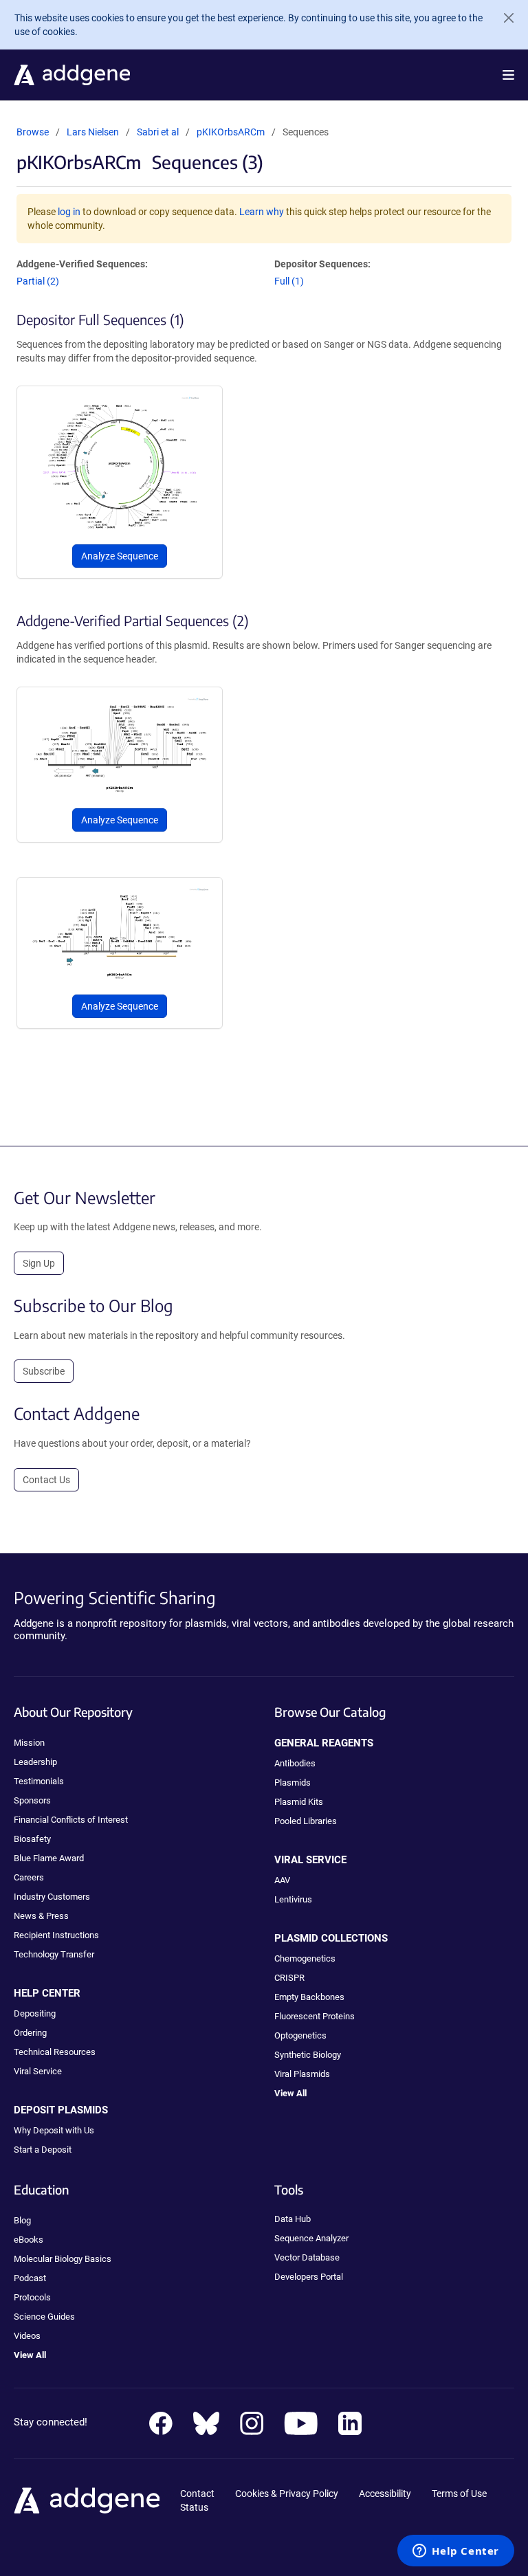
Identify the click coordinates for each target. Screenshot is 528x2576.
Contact (197, 2494)
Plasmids (293, 1783)
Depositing (35, 2013)
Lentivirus (293, 1899)
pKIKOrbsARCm (231, 132)
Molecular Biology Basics (63, 2259)
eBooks (29, 2240)
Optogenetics (300, 2035)
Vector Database (307, 2257)
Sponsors (32, 1800)
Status (194, 2507)
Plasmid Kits (299, 1802)
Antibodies (295, 1763)
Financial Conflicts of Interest (71, 1820)
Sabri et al (159, 132)
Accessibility (385, 2494)
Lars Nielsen (93, 132)
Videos (27, 2336)
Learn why (262, 212)
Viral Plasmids (302, 2074)
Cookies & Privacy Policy (287, 2494)
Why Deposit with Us (54, 2130)
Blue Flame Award (49, 1858)
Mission (29, 1743)
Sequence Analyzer (311, 2238)
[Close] (503, 18)
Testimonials (39, 1781)
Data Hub (293, 2219)
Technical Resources (55, 2052)
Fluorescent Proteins (315, 2016)
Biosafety (32, 1839)
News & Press (41, 1916)
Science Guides (44, 2317)
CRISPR (289, 1978)
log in (69, 212)
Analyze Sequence (120, 556)
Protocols (32, 2297)
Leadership (35, 1762)
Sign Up (39, 1263)
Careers (29, 1877)
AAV (282, 1880)
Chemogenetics (305, 1958)
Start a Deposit (43, 2150)
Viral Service (38, 2071)
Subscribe (44, 1371)
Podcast (30, 2278)
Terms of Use (459, 2494)
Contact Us (46, 1480)
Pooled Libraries (306, 1821)
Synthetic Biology (308, 2055)
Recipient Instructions (56, 1935)
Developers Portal (309, 2277)
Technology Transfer (54, 1954)
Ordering (30, 2033)
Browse (33, 132)
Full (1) (289, 281)
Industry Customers (52, 1897)
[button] (508, 75)
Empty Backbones (309, 1997)
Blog (22, 2220)
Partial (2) (38, 281)
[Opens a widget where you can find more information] (456, 2552)
